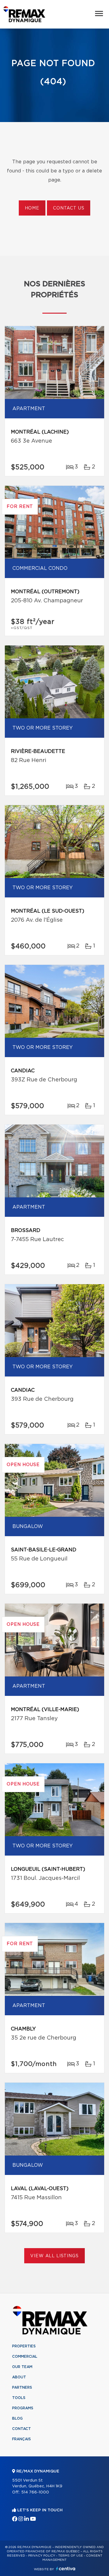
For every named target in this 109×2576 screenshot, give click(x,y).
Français (21, 2439)
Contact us (69, 208)
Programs (23, 2408)
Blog (17, 2418)
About (19, 2377)
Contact (21, 2429)
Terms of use (71, 2556)
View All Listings (54, 2256)
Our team (22, 2367)
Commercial (25, 2357)
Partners (22, 2387)
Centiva (66, 2569)
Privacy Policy (42, 2556)
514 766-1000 (35, 2492)
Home (32, 208)
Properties (24, 2346)
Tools (19, 2398)
